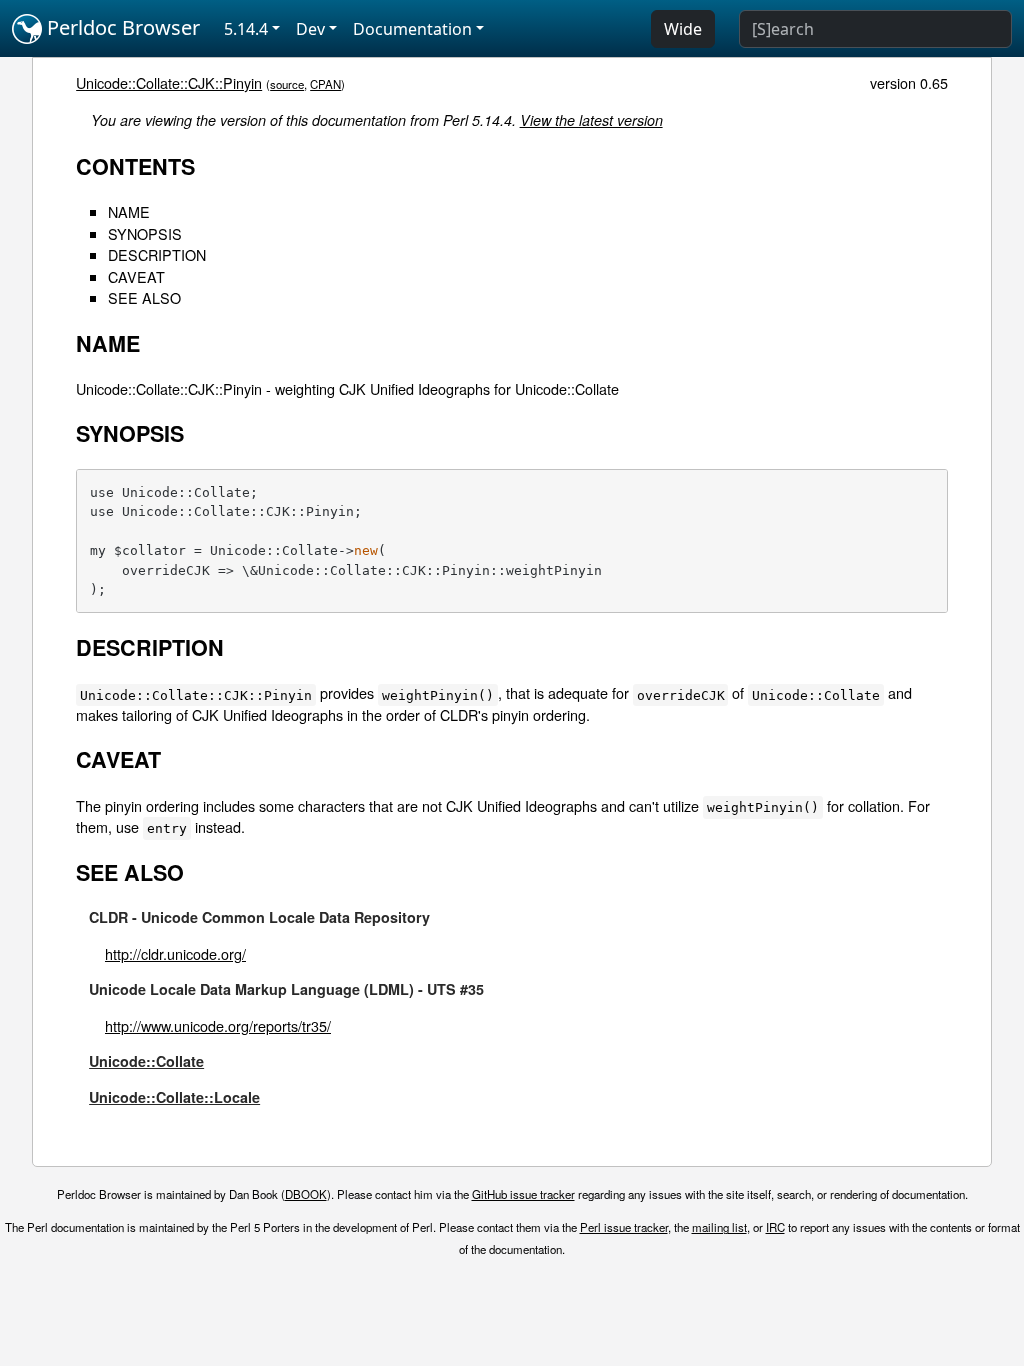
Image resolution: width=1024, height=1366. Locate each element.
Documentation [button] (412, 29)
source (287, 84)
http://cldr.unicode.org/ (175, 953)
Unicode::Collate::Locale (174, 1097)
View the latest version (591, 120)
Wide (683, 29)
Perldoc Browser (121, 27)
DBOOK (306, 1194)
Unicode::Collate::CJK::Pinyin (169, 82)
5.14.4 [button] (246, 29)
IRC (775, 1227)
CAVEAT (136, 276)
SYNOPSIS (145, 233)
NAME (129, 211)
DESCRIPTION (157, 254)
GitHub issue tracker (523, 1194)
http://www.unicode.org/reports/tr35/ (218, 1025)
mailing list (719, 1227)
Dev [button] (310, 29)
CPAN (325, 84)
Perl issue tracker (624, 1227)
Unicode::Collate (146, 1061)
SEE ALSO (144, 297)
